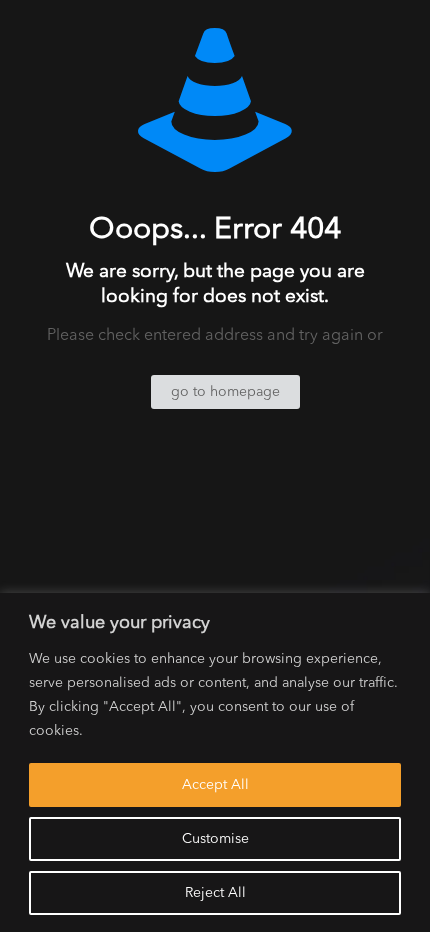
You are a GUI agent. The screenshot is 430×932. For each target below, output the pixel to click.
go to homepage (225, 392)
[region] (215, 762)
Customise (215, 839)
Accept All (215, 785)
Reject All (215, 893)
